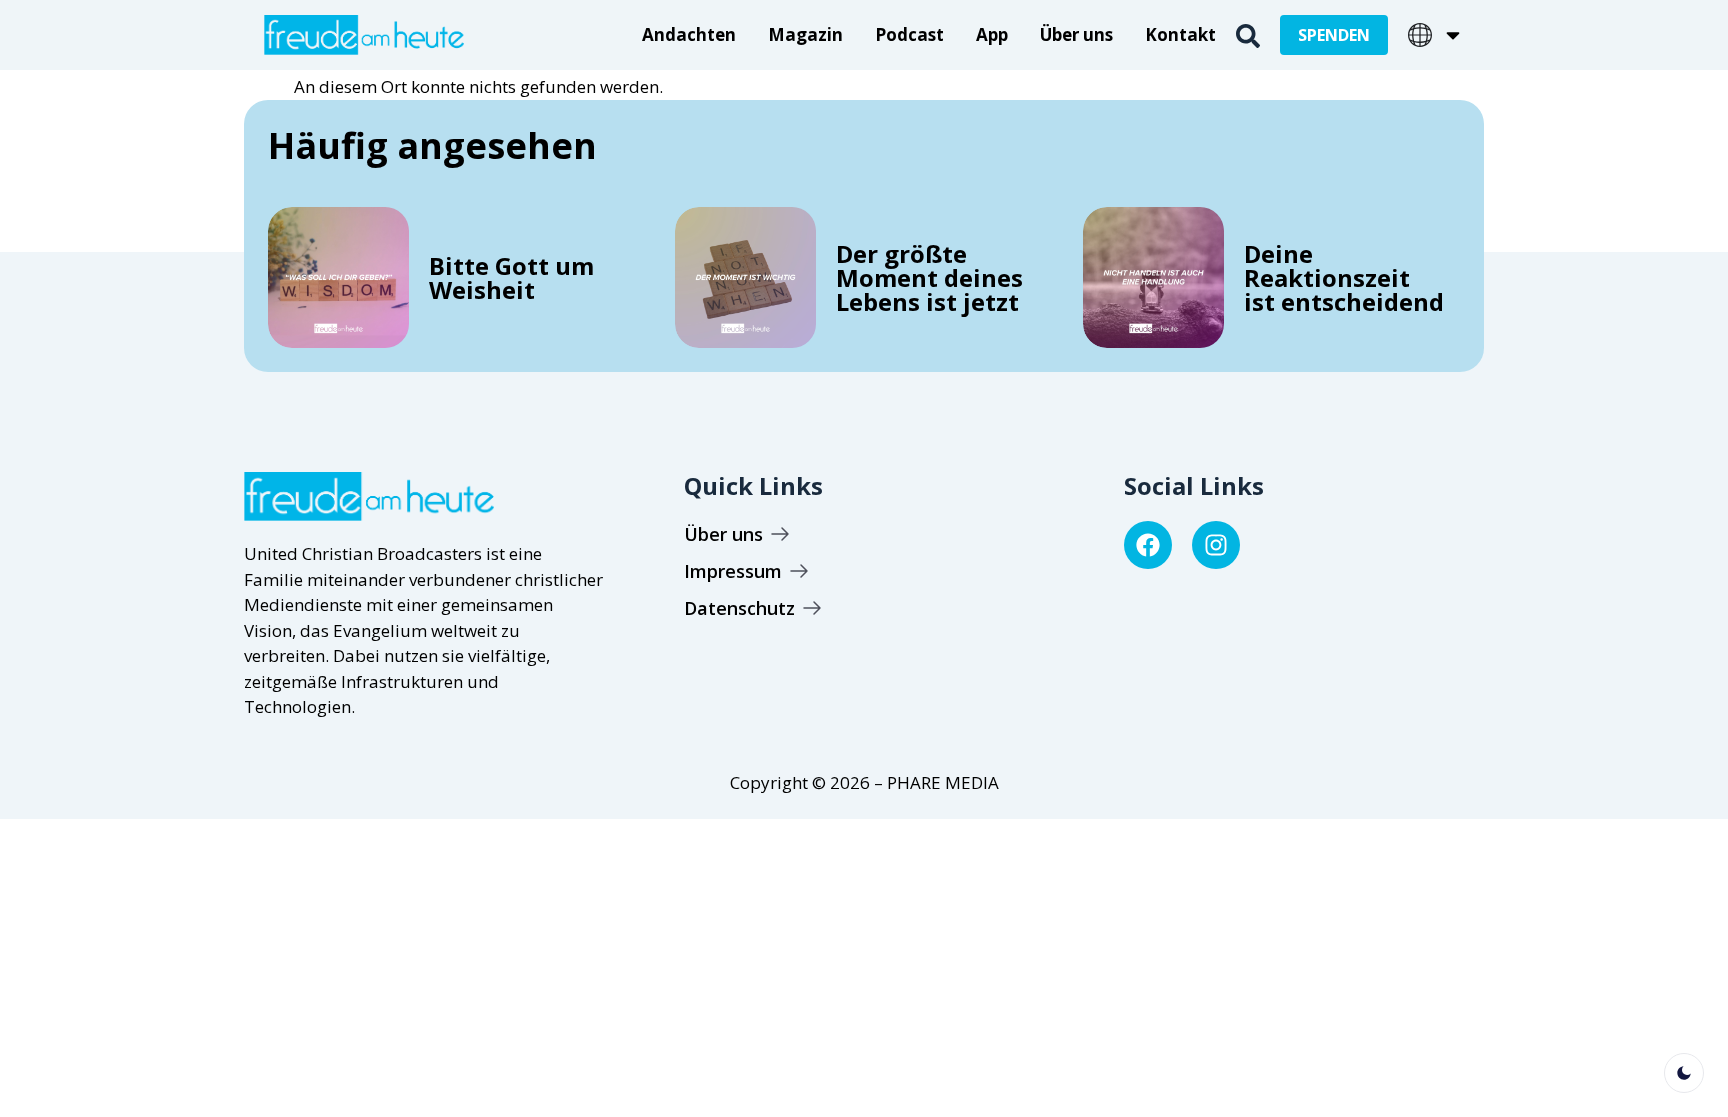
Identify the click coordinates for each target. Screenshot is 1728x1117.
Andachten (689, 34)
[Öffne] (1453, 35)
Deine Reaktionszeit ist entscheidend (1344, 277)
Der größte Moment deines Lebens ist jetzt (929, 277)
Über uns (1076, 34)
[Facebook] (1148, 545)
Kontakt (1180, 34)
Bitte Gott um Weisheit (511, 277)
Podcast (909, 34)
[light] (1684, 1073)
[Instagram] (1216, 545)
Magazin (805, 34)
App (992, 34)
